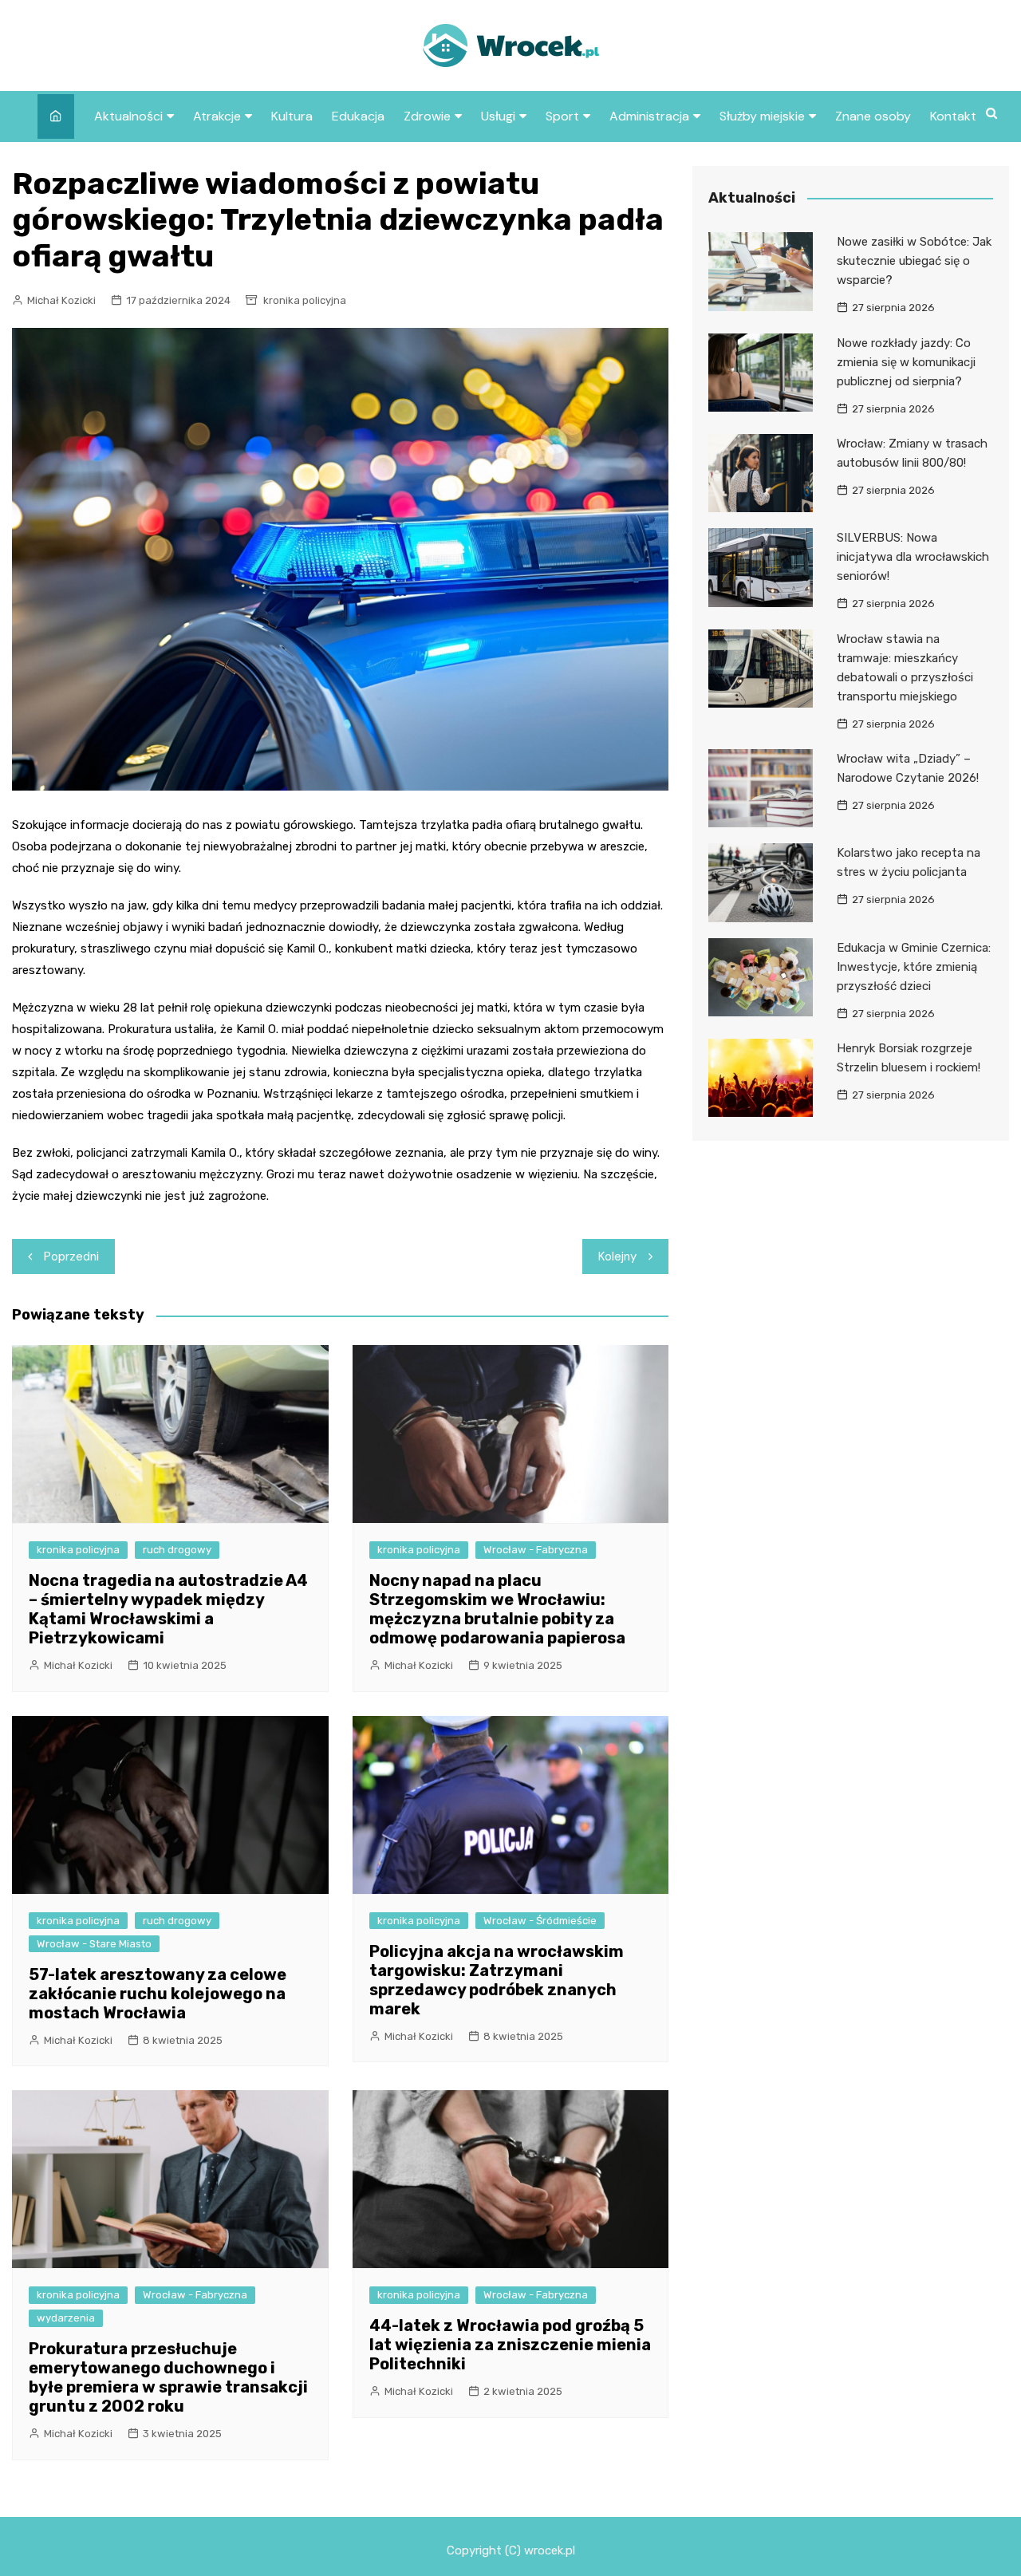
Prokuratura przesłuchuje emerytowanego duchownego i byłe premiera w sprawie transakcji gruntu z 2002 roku (168, 2377)
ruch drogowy (177, 1550)
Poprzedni (71, 1256)
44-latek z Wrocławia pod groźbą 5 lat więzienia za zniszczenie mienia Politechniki (510, 2345)
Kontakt (953, 116)
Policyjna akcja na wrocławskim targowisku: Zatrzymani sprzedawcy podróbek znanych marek (497, 1980)
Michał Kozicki (61, 300)
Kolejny (617, 1256)
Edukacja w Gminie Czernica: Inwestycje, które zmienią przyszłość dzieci (914, 967)
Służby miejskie (762, 116)
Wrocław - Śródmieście (540, 1921)
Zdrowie (427, 116)
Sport (562, 116)
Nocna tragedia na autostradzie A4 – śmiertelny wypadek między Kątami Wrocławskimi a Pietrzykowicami (168, 1609)
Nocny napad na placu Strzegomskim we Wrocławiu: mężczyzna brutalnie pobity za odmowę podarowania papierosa (497, 1609)
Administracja (649, 116)
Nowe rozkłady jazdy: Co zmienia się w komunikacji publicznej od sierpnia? (906, 362)
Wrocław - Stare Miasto (94, 1944)
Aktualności (128, 116)
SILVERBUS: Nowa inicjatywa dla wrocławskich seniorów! (913, 557)
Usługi (498, 116)
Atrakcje (217, 116)
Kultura (292, 116)
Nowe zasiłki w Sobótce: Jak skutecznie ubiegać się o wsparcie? (914, 261)
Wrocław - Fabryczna (536, 1550)
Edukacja (358, 116)
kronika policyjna (305, 300)
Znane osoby (873, 116)
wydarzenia (66, 2318)
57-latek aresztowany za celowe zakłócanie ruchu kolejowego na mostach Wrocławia (158, 1994)
